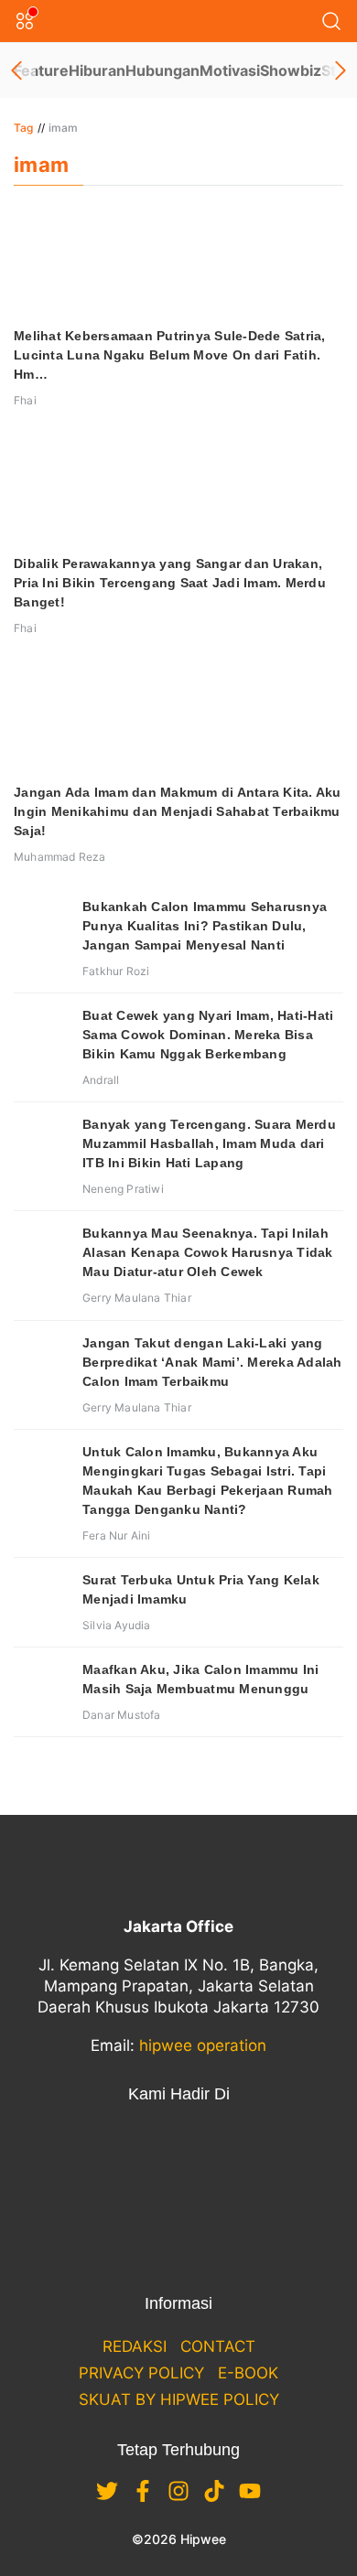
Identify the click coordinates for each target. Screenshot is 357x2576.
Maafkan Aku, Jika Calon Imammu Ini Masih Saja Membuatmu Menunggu (201, 1679)
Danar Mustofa (122, 1715)
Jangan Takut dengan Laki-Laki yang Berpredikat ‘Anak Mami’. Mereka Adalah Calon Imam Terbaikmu (212, 1362)
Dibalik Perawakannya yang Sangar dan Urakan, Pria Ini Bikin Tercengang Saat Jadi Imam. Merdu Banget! (170, 583)
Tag (24, 128)
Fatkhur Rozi (116, 971)
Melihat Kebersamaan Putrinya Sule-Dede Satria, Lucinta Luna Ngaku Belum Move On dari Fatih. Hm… (170, 355)
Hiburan (97, 70)
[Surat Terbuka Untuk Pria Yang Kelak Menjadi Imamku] (41, 1598)
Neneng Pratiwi (123, 1189)
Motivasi (230, 70)
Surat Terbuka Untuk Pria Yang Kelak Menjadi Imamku (201, 1589)
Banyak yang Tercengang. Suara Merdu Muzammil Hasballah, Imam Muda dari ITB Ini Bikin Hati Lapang (209, 1143)
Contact (218, 2346)
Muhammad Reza (60, 857)
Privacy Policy (141, 2373)
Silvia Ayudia (117, 1625)
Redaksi (135, 2346)
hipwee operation (203, 2045)
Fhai (25, 400)
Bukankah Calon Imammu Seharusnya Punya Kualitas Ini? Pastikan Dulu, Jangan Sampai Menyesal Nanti (205, 926)
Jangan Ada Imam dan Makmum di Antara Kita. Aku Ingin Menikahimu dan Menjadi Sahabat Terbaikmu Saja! (178, 811)
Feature (41, 70)
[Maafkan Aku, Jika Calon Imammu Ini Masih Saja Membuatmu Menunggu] (41, 1688)
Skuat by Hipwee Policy (179, 2399)
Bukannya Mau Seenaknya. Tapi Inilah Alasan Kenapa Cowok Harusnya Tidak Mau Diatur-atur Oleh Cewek (208, 1252)
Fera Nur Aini (117, 1535)
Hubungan (162, 70)
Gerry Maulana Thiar (137, 1298)
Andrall (101, 1080)
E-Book (248, 2373)
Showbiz (291, 70)
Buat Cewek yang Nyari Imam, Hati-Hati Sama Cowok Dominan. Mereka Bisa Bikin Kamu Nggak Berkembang (208, 1035)
